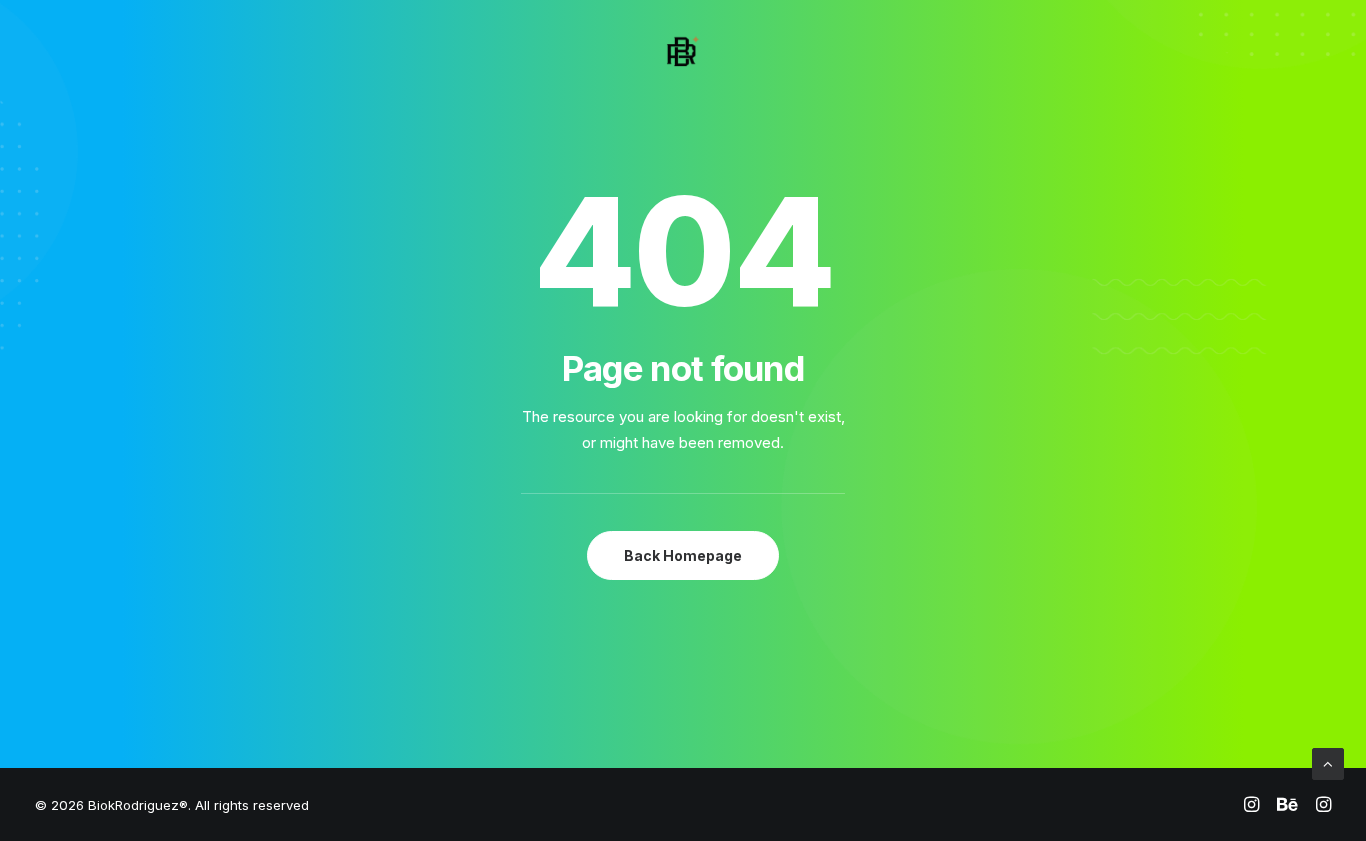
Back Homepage (683, 555)
